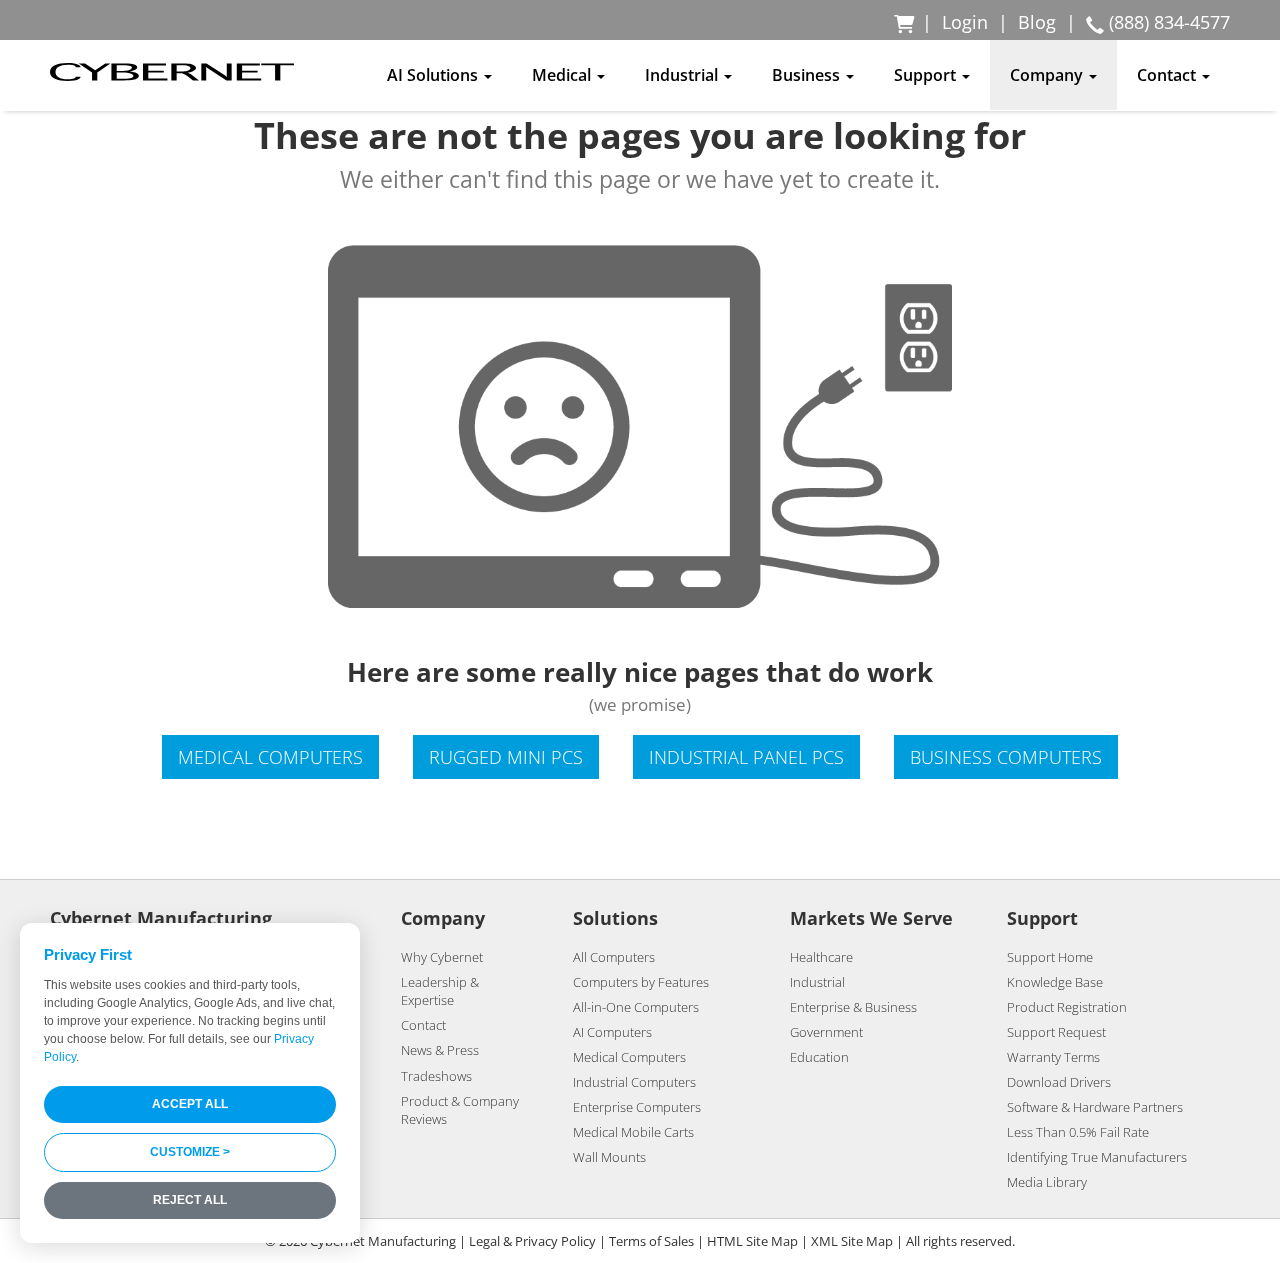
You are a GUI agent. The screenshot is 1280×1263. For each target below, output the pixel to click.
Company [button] (1048, 75)
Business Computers (1006, 757)
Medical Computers (270, 757)
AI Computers (612, 1032)
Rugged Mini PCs (506, 757)
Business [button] (808, 75)
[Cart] (905, 22)
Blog (1037, 22)
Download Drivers (1059, 1082)
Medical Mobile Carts (633, 1132)
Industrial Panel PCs (746, 757)
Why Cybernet (442, 957)
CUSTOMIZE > (190, 1152)
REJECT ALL (190, 1200)
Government (826, 1032)
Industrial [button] (683, 75)
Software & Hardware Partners (1095, 1107)
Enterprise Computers (637, 1107)
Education (819, 1057)
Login (965, 22)
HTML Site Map (752, 1241)
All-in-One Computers (636, 1007)
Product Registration (1067, 1007)
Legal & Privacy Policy (532, 1241)
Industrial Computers (634, 1082)
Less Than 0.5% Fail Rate (1078, 1132)
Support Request (1056, 1032)
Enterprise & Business (853, 1007)
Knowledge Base (1055, 982)
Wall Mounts (609, 1157)
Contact (423, 1025)
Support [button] (927, 75)
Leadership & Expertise (440, 991)
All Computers (614, 957)
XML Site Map (852, 1241)
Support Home (1050, 957)
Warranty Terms (1053, 1057)
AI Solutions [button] (434, 75)
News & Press (440, 1050)
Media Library (1047, 1182)
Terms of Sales (651, 1241)
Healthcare (821, 957)
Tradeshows (436, 1076)
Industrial (817, 982)
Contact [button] (1168, 75)
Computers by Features (641, 982)
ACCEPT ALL (190, 1104)
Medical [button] (563, 75)
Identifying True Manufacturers (1097, 1157)
